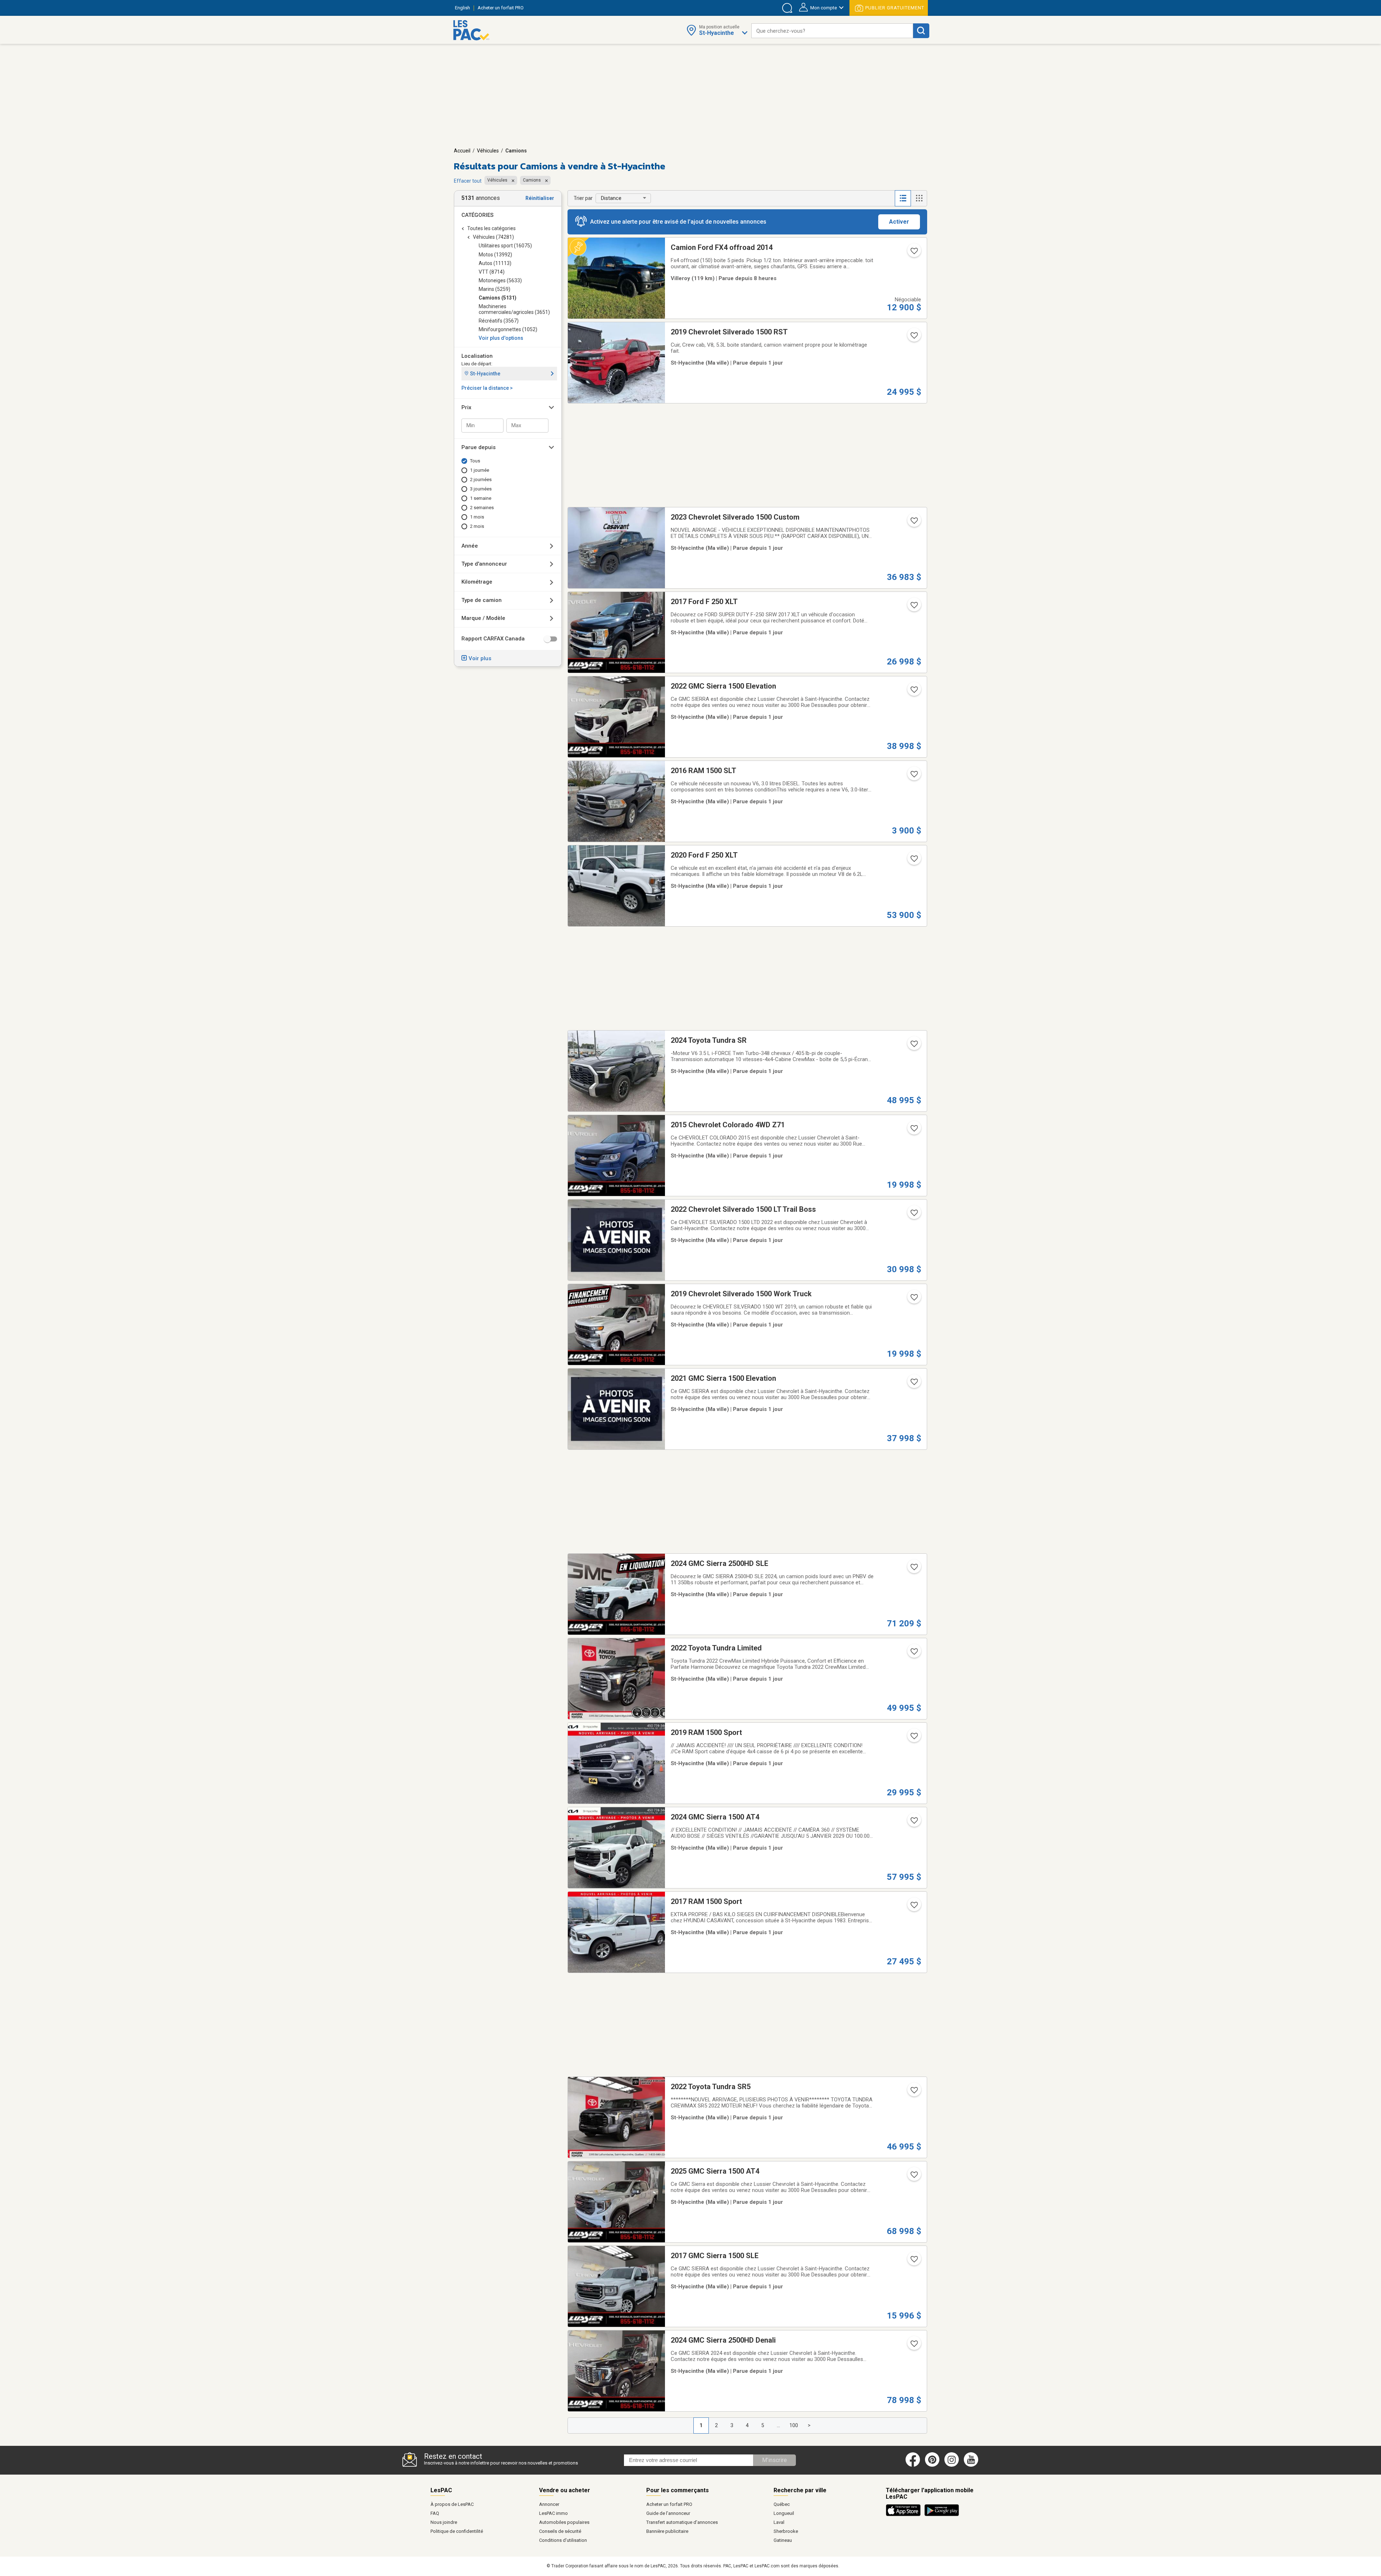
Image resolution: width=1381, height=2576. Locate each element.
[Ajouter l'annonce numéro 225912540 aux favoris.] (913, 861)
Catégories (477, 215)
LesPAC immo (553, 2513)
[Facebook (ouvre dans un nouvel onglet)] (913, 2465)
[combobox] (832, 31)
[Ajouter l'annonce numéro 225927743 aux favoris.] (913, 692)
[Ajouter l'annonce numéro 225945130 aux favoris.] (913, 776)
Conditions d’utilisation (563, 2540)
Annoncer (549, 2504)
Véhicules (488, 151)
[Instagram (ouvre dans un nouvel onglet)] (952, 2465)
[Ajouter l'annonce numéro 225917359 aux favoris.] (913, 1654)
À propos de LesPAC (452, 2504)
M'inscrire (774, 2460)
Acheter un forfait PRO (669, 2504)
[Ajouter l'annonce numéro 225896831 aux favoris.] (913, 1300)
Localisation (477, 356)
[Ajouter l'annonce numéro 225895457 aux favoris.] (913, 1569)
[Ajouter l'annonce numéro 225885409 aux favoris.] (913, 1823)
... (778, 2425)
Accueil (462, 151)
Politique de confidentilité (457, 2531)
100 (794, 2425)
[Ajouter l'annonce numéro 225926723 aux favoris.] (913, 523)
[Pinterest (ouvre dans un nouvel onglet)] (932, 2465)
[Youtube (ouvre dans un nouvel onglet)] (972, 2465)
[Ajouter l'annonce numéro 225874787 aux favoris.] (913, 2092)
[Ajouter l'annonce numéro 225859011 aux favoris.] (913, 2346)
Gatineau (783, 2540)
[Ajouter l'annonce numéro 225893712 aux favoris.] (913, 1384)
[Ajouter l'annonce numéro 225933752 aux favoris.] (913, 338)
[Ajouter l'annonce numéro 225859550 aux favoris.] (913, 2177)
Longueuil (784, 2513)
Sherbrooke (786, 2531)
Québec (782, 2504)
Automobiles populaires (564, 2522)
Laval (779, 2522)
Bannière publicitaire (667, 2531)
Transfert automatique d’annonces (682, 2522)
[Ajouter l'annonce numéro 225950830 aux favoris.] (913, 253)
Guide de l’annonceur (668, 2513)
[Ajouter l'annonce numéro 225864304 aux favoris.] (913, 2261)
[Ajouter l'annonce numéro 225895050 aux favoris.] (913, 1907)
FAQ (435, 2513)
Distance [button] (611, 198)
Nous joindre (444, 2522)
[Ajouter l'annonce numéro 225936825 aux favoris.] (913, 607)
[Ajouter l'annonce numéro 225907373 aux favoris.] (913, 1215)
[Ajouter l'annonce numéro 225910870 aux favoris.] (913, 1131)
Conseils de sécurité (560, 2531)
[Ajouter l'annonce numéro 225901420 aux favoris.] (913, 1738)
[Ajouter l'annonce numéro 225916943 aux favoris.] (913, 1046)
